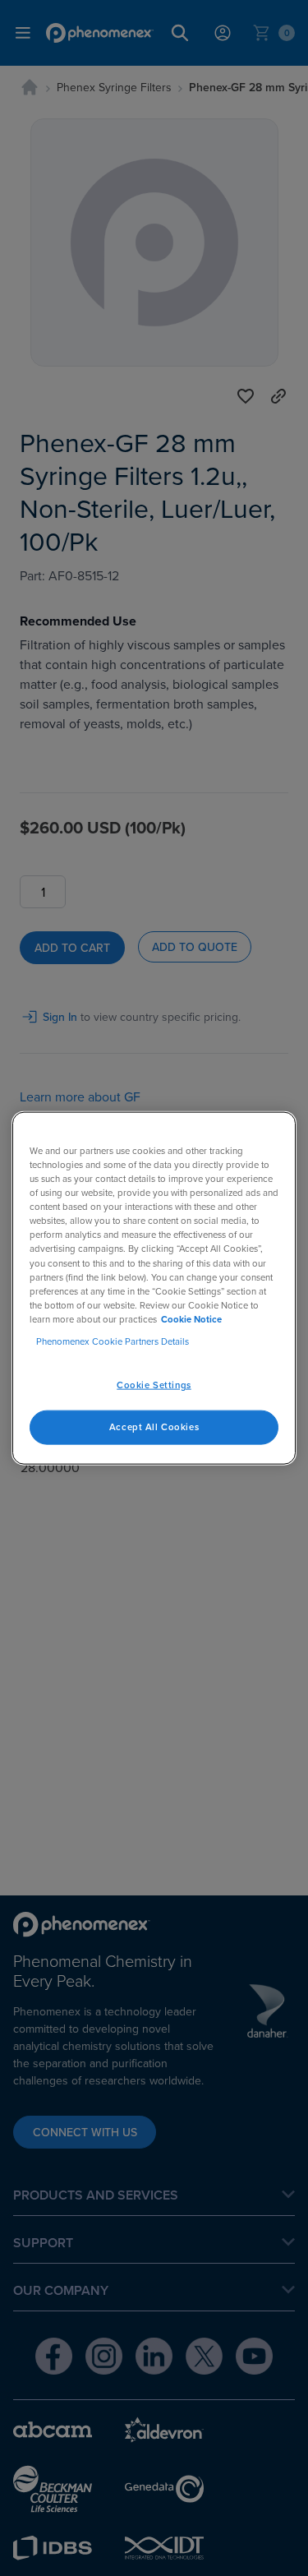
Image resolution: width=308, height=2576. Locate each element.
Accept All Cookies (154, 1426)
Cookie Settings (154, 1385)
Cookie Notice (191, 1318)
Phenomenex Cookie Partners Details (113, 1341)
